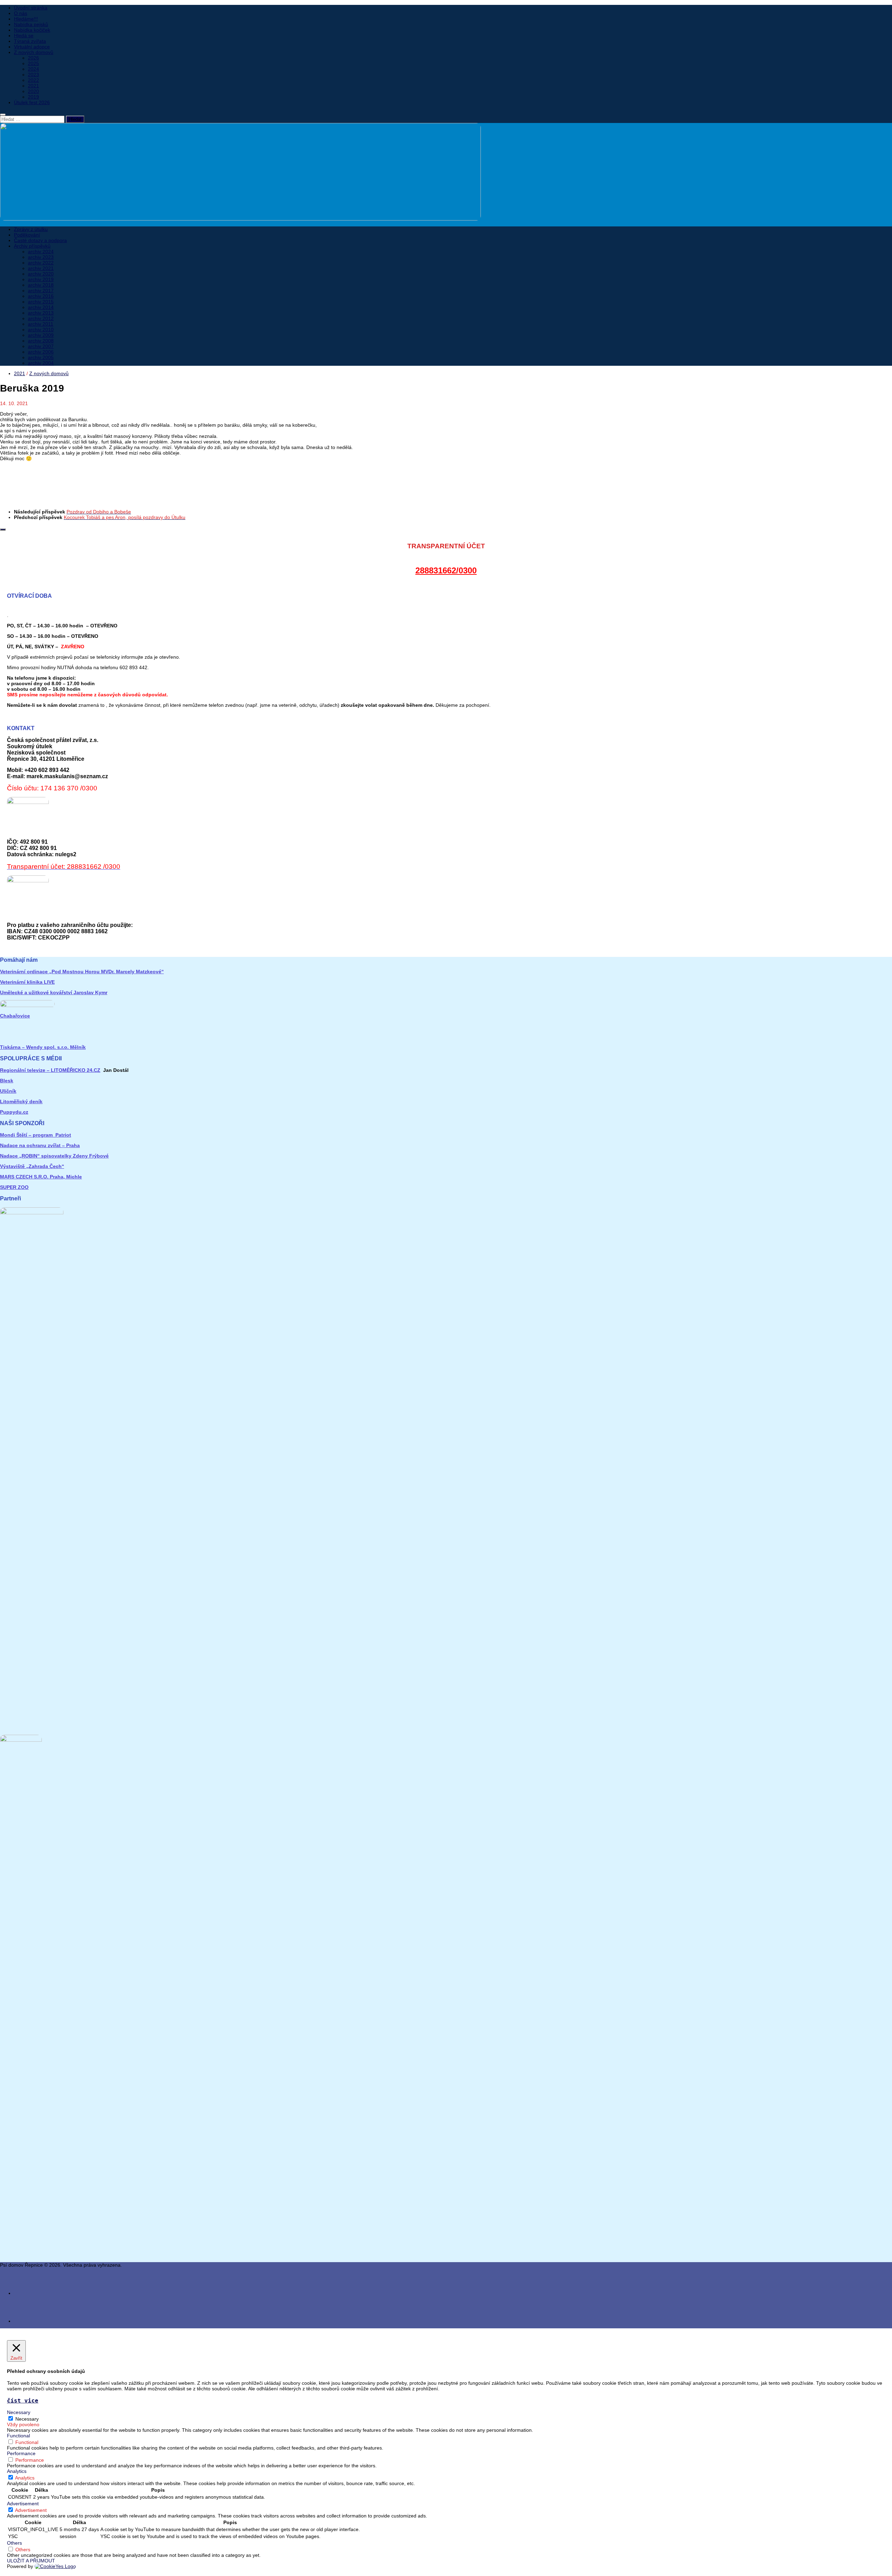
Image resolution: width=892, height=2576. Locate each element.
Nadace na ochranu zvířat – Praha (40, 1145)
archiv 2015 (41, 302)
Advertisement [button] (23, 2504)
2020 (33, 91)
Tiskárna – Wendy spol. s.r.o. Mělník (43, 1047)
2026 (33, 58)
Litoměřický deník (21, 1101)
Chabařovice (15, 1016)
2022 (33, 80)
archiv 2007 (41, 346)
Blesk (7, 1081)
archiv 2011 (41, 324)
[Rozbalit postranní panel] (3, 529)
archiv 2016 (41, 296)
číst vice (23, 2401)
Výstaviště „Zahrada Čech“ (32, 1166)
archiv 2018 (41, 285)
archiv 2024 (41, 252)
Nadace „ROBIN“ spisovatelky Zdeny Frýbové (54, 1156)
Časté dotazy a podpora (40, 240)
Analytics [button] (17, 2471)
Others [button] (14, 2543)
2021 (33, 86)
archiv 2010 (41, 330)
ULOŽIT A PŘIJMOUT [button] (31, 2561)
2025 (33, 63)
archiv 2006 (41, 352)
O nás (21, 13)
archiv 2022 (41, 263)
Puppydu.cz (14, 1112)
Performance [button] (21, 2453)
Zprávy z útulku (31, 229)
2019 (33, 97)
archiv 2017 (41, 291)
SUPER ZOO (14, 1187)
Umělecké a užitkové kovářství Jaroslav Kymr (54, 992)
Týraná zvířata (30, 41)
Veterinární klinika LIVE (27, 982)
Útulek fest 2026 (32, 102)
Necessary (27, 2419)
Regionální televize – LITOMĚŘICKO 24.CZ (50, 1070)
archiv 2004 (41, 363)
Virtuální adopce (32, 47)
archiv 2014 (41, 307)
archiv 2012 (41, 318)
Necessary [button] (19, 2412)
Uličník (8, 1091)
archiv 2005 (41, 357)
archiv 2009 (41, 335)
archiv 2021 (41, 268)
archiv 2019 (41, 279)
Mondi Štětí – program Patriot (36, 1135)
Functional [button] (18, 2436)
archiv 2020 (41, 274)
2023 (33, 75)
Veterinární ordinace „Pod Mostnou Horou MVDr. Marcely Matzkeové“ (82, 972)
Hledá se (24, 36)
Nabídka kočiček (32, 30)
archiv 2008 (41, 341)
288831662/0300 (446, 570)
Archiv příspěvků (32, 246)
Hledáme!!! (26, 19)
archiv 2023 (41, 257)
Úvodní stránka (31, 8)
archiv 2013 (41, 313)
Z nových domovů (34, 52)
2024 (33, 69)
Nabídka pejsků (31, 24)
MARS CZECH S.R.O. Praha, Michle (41, 1177)
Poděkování (27, 235)
